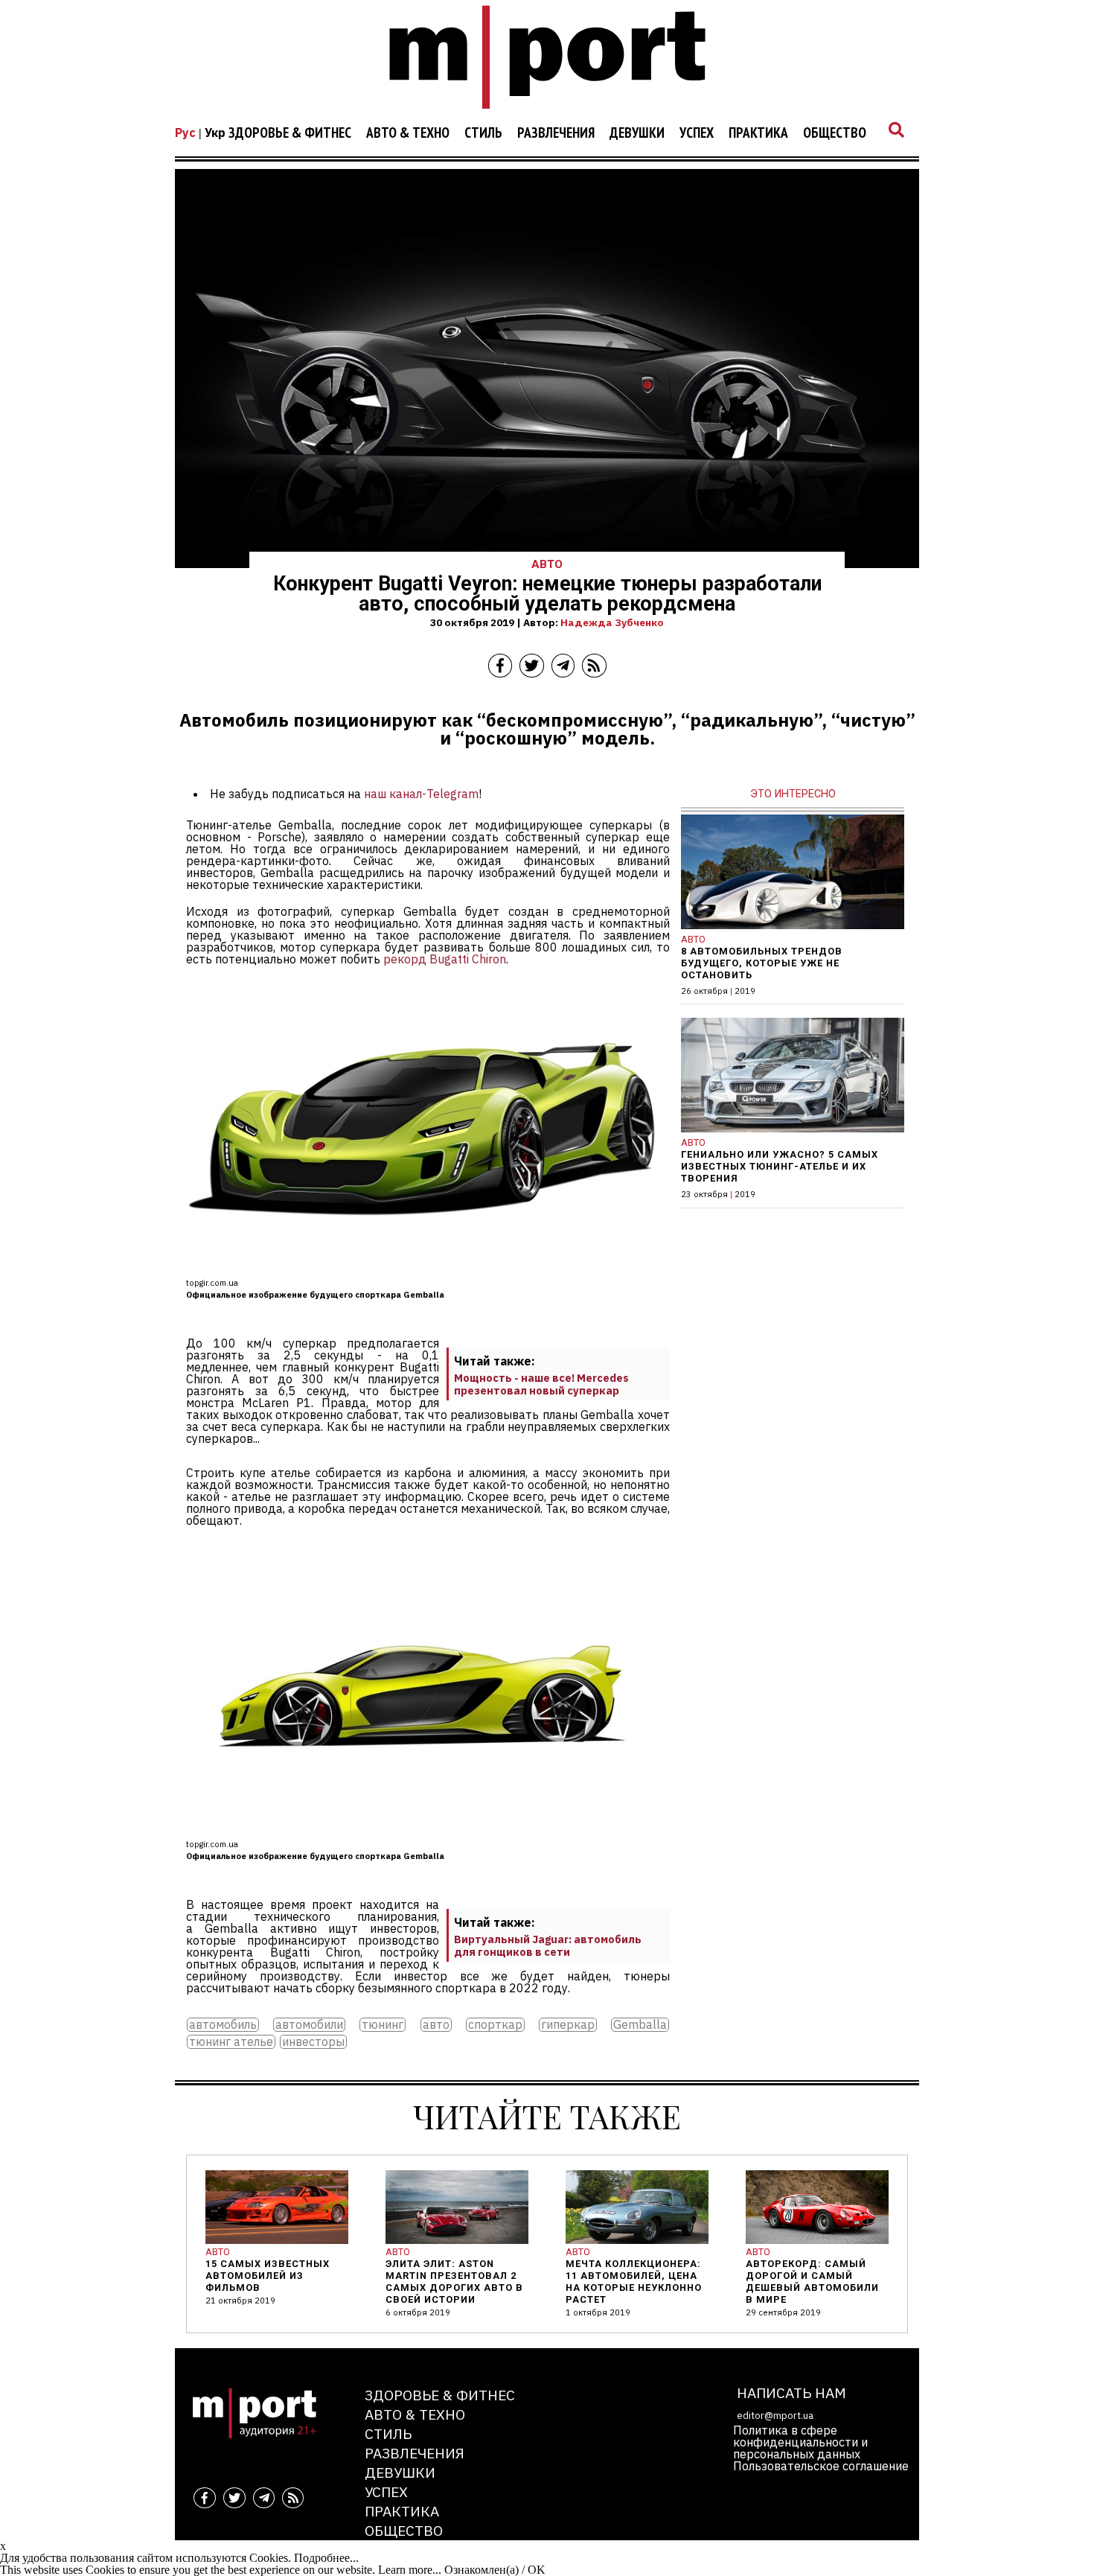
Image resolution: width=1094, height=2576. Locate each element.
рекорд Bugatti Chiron (445, 959)
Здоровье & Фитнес (290, 133)
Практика (758, 133)
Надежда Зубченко (612, 622)
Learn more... (410, 2570)
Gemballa (640, 2025)
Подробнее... (326, 2558)
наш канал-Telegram (421, 794)
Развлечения (556, 133)
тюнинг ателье (231, 2042)
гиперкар (568, 2025)
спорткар (495, 2025)
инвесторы (313, 2042)
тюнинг (383, 2025)
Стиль (483, 133)
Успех (697, 133)
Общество (835, 133)
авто (436, 2025)
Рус (185, 133)
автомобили (309, 2025)
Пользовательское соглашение (821, 2466)
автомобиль (223, 2025)
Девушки (637, 133)
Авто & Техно (408, 133)
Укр (215, 133)
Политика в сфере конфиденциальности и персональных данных (800, 2442)
